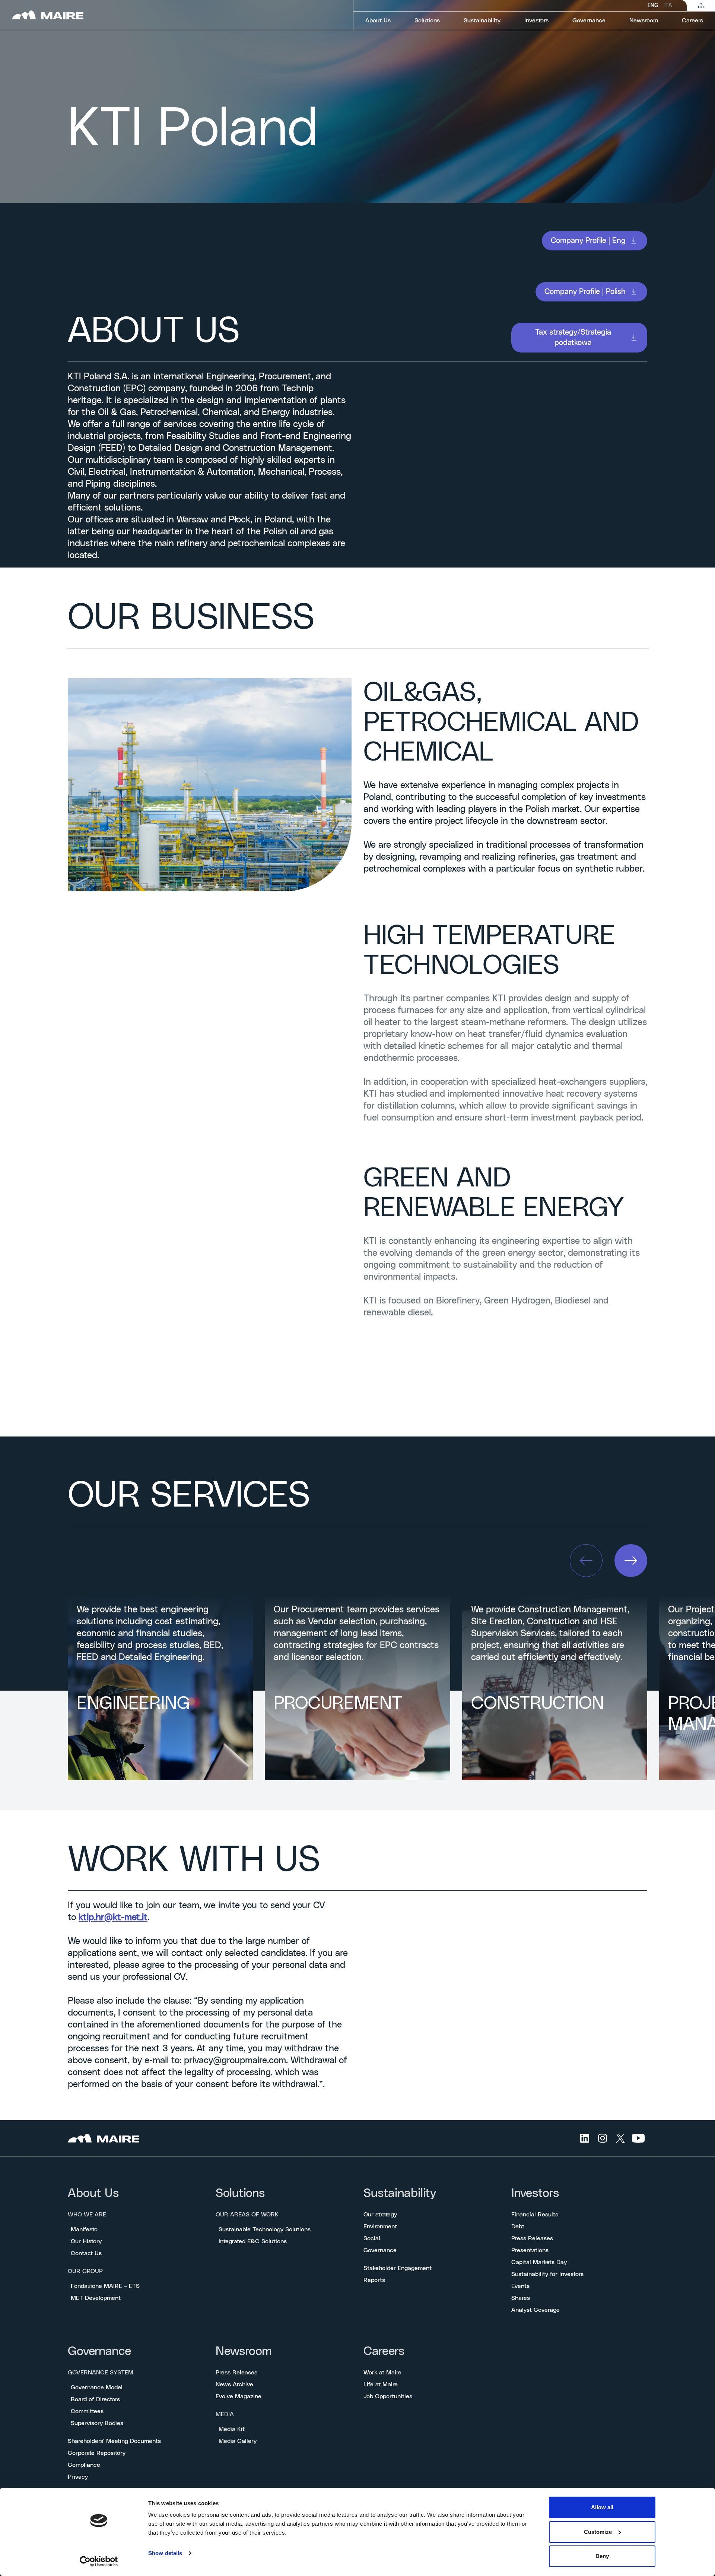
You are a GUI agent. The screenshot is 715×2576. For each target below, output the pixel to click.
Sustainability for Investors (547, 2274)
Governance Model (97, 2387)
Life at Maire (381, 2384)
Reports (374, 2280)
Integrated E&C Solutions (253, 2241)
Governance (380, 2250)
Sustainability (400, 2193)
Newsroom (244, 2351)
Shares (521, 2298)
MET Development (96, 2298)
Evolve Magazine (239, 2396)
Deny (602, 2556)
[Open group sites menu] (701, 6)
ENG (653, 6)
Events (520, 2286)
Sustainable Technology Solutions (265, 2229)
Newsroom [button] (644, 20)
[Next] (631, 1561)
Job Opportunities (388, 2396)
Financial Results (535, 2215)
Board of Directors (95, 2399)
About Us (93, 2193)
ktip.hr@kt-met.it (113, 1918)
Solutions (240, 2193)
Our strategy (380, 2215)
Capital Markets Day (539, 2262)
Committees (87, 2411)
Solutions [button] (427, 20)
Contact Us (86, 2253)
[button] (595, 241)
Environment (380, 2226)
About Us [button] (378, 20)
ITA (668, 6)
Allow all (602, 2507)
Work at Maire (382, 2373)
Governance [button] (589, 20)
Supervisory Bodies (97, 2423)
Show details (165, 2553)
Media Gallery (238, 2441)
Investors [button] (536, 20)
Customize (598, 2532)
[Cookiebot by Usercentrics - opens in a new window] (99, 2561)
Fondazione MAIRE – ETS (105, 2286)
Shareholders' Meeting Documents (114, 2441)
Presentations (530, 2250)
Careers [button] (692, 20)
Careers (384, 2351)
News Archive (234, 2384)
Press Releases (532, 2238)
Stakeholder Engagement (398, 2268)
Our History (86, 2241)
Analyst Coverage (536, 2310)
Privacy (78, 2477)
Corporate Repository (97, 2453)
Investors (535, 2193)
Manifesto (84, 2229)
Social (372, 2238)
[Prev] (586, 1561)
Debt (518, 2226)
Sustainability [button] (482, 20)
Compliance (84, 2465)
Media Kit (232, 2429)
